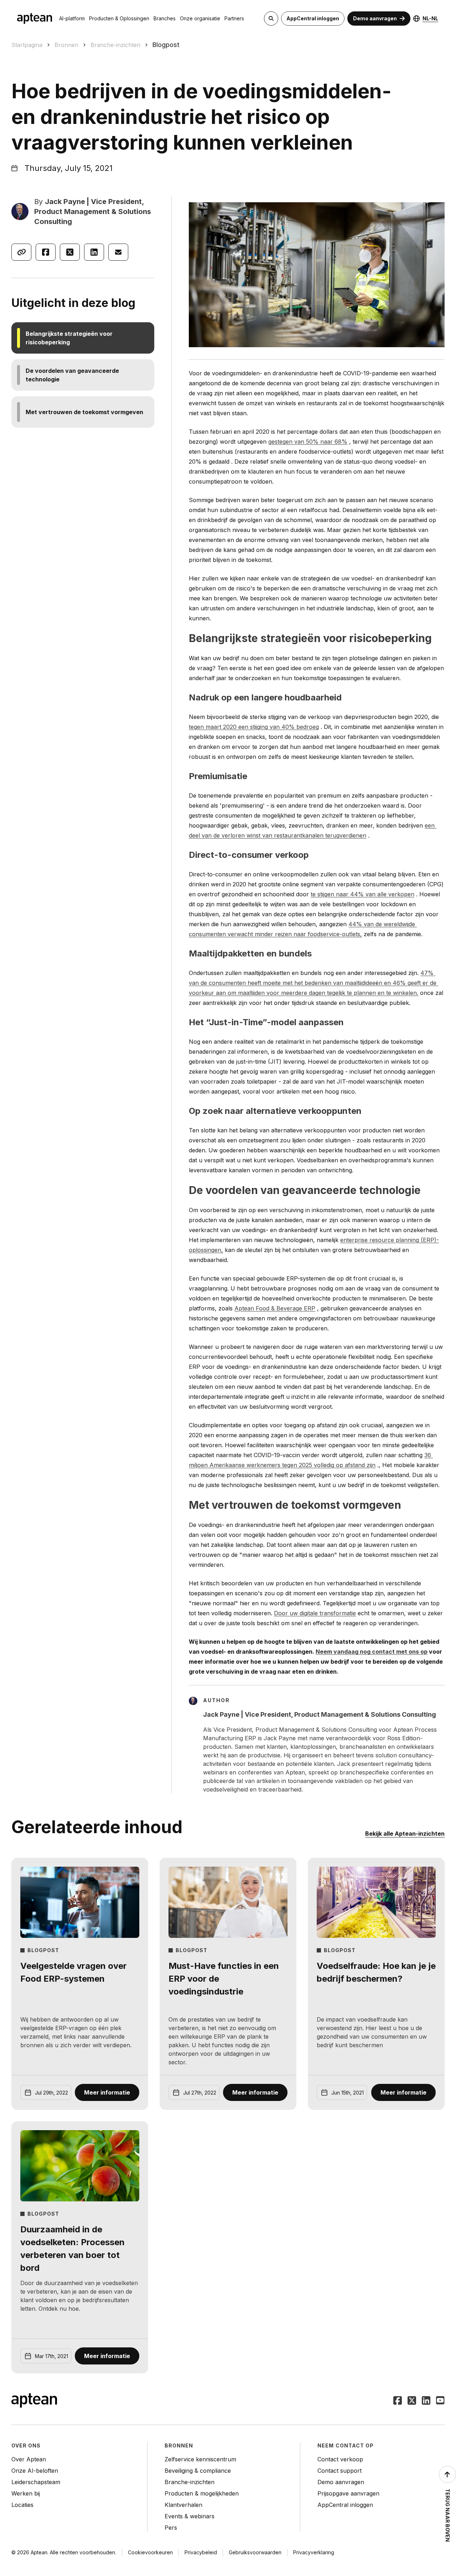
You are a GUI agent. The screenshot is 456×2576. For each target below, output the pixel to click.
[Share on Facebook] (46, 252)
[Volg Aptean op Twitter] (412, 2401)
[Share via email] (118, 252)
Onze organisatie (200, 18)
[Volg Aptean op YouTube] (440, 2401)
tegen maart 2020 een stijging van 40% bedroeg (254, 727)
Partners (234, 18)
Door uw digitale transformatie (315, 1613)
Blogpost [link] (166, 45)
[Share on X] (70, 252)
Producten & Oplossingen (119, 18)
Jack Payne (65, 202)
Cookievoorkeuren (150, 2552)
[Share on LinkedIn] (94, 252)
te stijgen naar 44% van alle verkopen (362, 894)
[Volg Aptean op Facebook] (398, 2401)
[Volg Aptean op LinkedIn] (426, 2401)
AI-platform (72, 18)
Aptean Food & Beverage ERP (275, 1308)
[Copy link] (21, 252)
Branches (165, 18)
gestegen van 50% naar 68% (308, 442)
